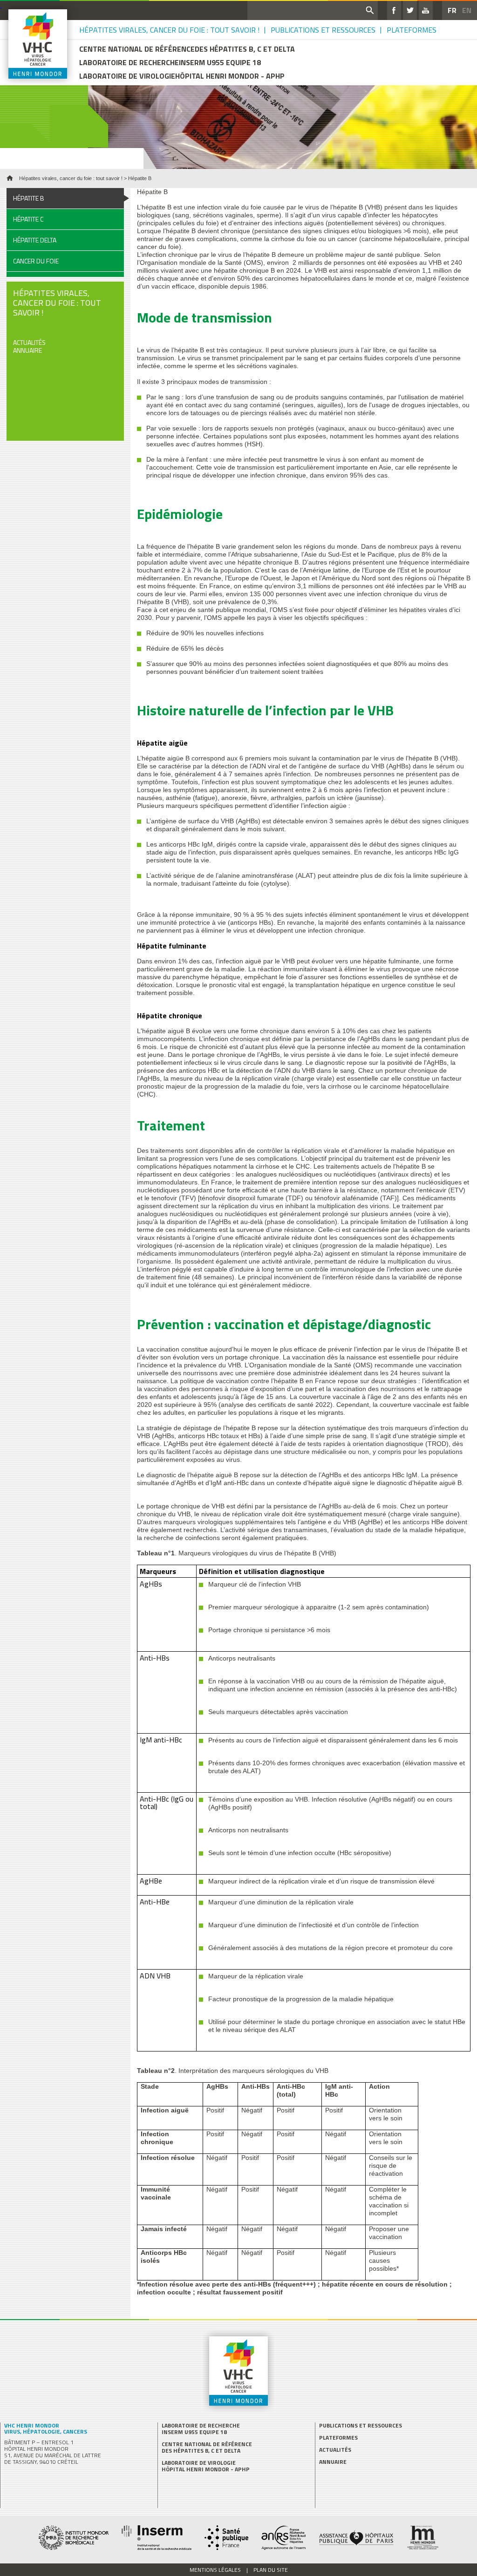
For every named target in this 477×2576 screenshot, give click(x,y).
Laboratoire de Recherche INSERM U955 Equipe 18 (201, 2429)
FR (452, 10)
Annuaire (27, 350)
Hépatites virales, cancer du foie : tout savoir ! (169, 30)
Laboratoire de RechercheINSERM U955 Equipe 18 (170, 63)
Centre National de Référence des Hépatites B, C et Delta (207, 2448)
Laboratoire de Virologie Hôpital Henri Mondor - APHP (206, 2466)
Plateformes (412, 30)
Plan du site (271, 2570)
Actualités (29, 342)
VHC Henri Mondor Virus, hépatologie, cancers (46, 2428)
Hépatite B (29, 198)
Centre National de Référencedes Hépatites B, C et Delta (187, 49)
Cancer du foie (36, 261)
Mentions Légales (215, 2570)
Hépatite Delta (35, 240)
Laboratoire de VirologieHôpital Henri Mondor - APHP (182, 76)
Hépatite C (28, 219)
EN (467, 10)
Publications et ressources (323, 30)
